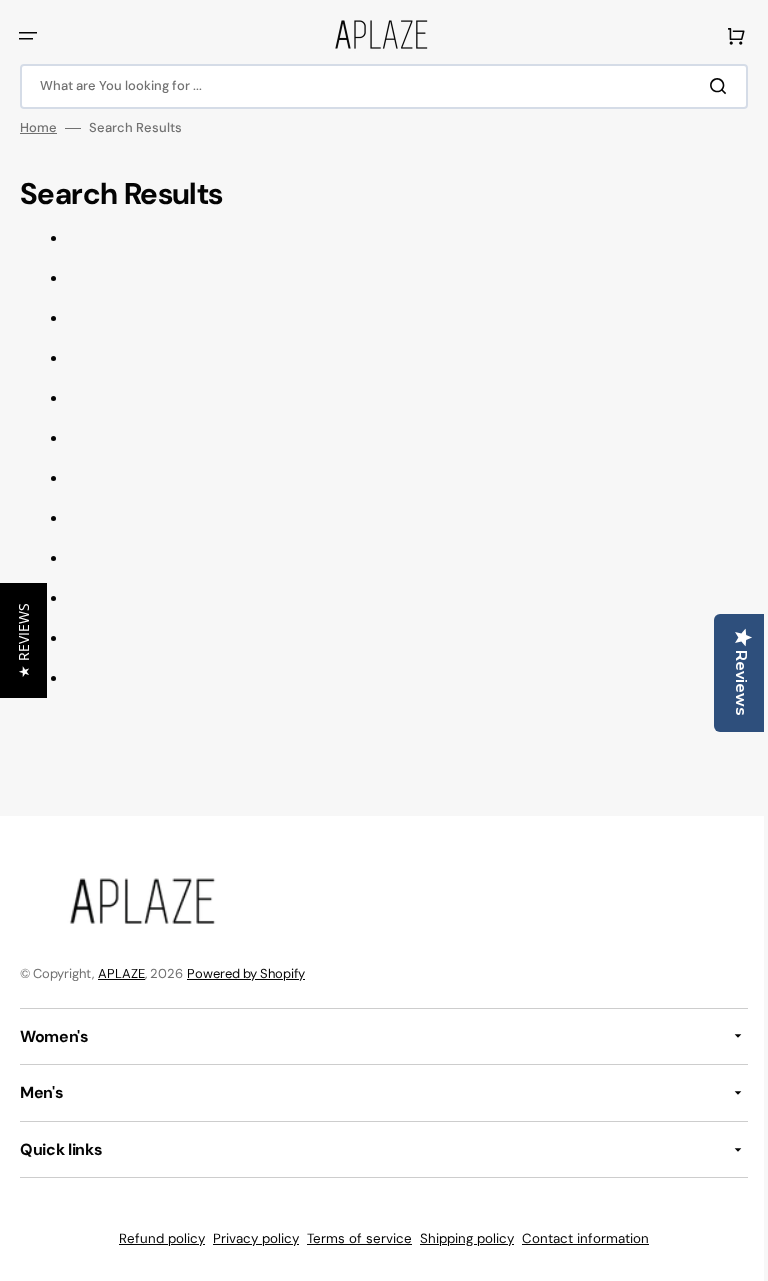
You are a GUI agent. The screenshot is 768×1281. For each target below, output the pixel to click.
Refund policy (155, 1238)
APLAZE (121, 973)
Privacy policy (249, 1238)
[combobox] (376, 86)
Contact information (578, 1238)
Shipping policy (460, 1238)
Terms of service (352, 1238)
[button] (28, 36)
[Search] (707, 86)
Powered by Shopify (246, 973)
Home (38, 128)
